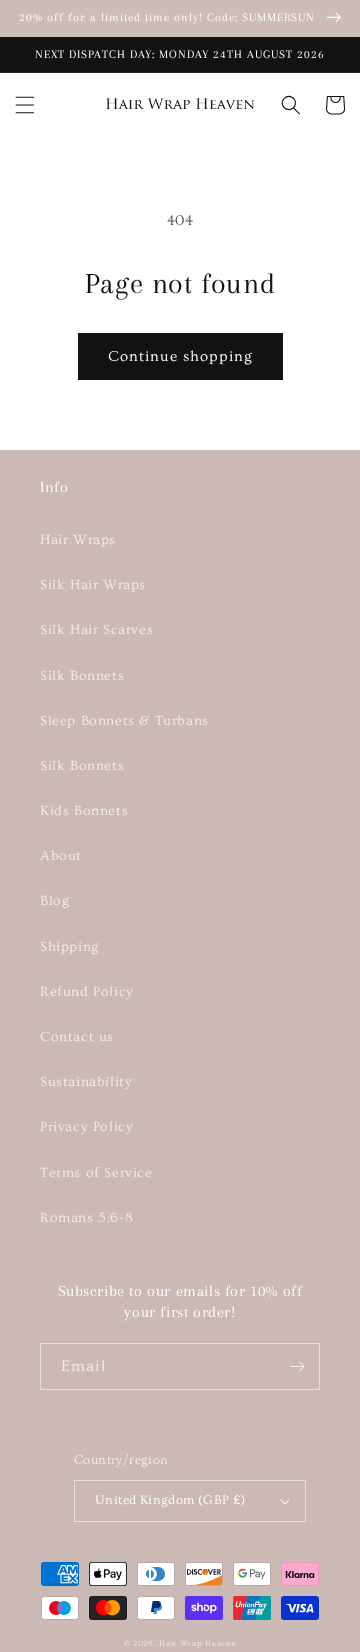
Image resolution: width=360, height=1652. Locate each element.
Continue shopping (180, 356)
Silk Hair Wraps (93, 585)
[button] (25, 105)
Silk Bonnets (82, 676)
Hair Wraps (78, 540)
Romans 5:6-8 (86, 1218)
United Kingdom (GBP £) (170, 1500)
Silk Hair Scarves (96, 630)
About (61, 856)
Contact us (77, 1037)
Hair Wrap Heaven (197, 1643)
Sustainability (86, 1082)
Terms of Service (96, 1173)
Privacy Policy (86, 1127)
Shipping (69, 947)
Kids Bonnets (84, 811)
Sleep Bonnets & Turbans (124, 721)
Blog (54, 901)
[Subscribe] (297, 1366)
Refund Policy (87, 992)
